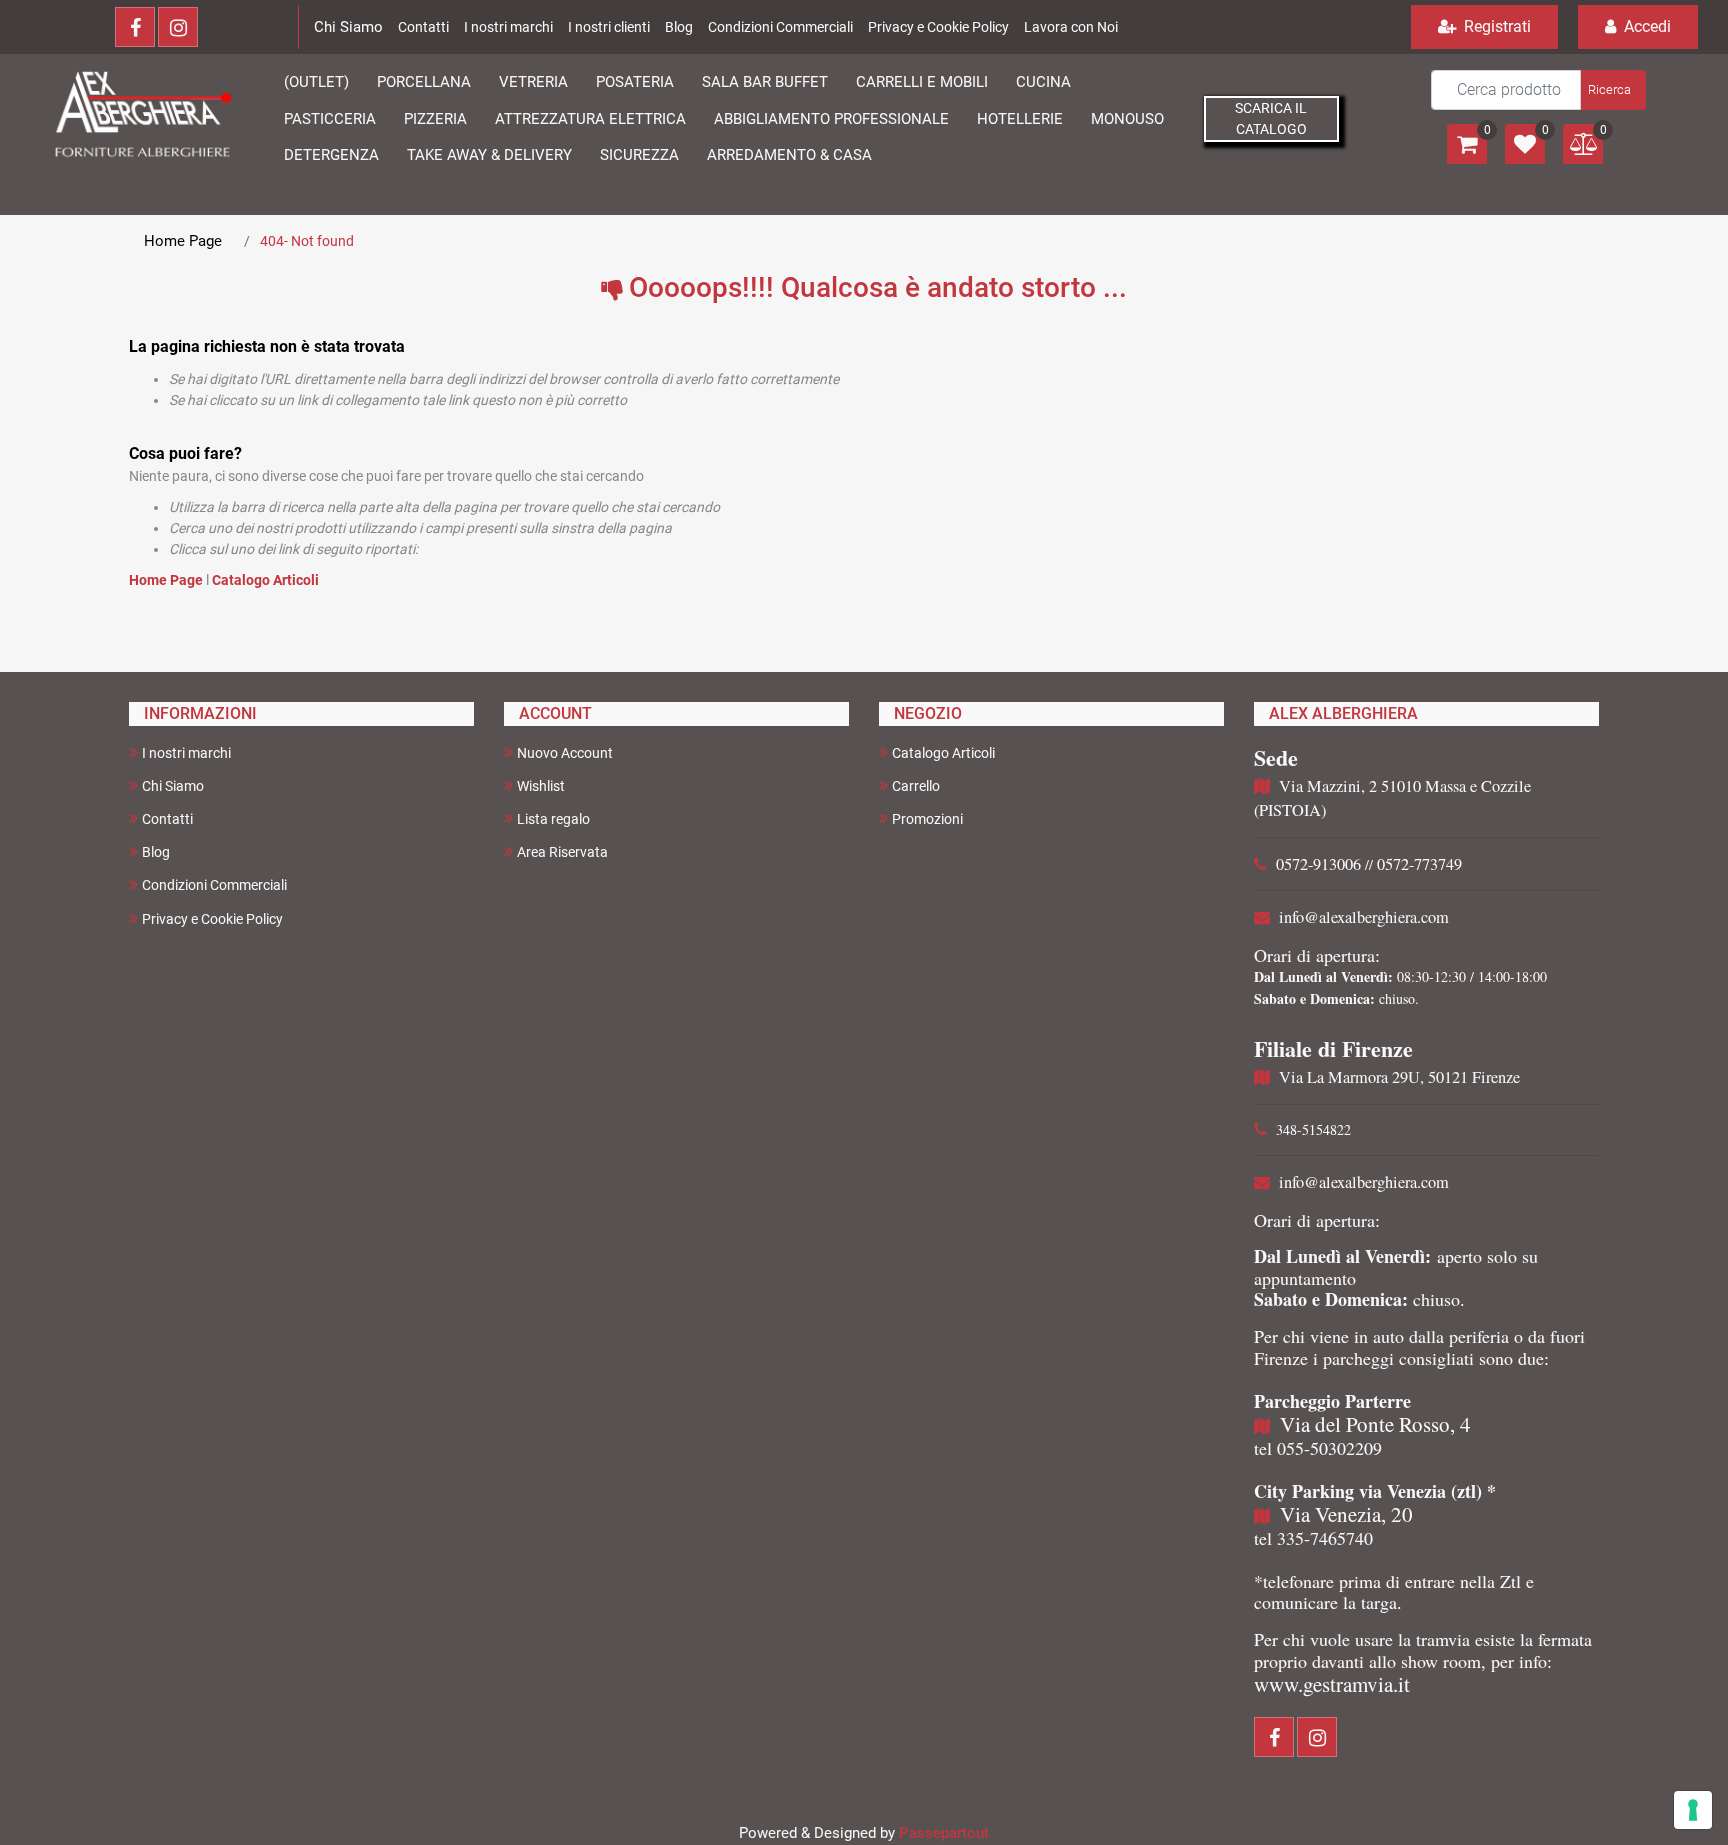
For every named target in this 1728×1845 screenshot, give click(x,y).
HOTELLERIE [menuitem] (1020, 119)
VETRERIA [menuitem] (533, 82)
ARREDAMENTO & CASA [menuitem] (789, 155)
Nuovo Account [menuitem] (565, 753)
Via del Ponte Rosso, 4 (1375, 1424)
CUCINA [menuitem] (1043, 82)
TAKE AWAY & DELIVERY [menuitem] (489, 155)
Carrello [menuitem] (916, 786)
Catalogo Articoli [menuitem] (943, 753)
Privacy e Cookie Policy (938, 27)
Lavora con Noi (1071, 27)
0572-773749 (1419, 864)
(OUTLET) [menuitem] (316, 82)
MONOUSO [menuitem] (1127, 119)
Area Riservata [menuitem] (562, 852)
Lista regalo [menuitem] (553, 819)
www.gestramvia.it (1332, 1684)
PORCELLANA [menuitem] (424, 82)
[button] (1611, 90)
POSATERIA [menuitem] (635, 82)
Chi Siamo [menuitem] (173, 786)
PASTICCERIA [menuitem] (330, 119)
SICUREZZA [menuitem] (639, 155)
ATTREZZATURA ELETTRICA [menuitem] (590, 119)
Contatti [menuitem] (167, 819)
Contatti (423, 27)
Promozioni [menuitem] (927, 819)
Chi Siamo (348, 27)
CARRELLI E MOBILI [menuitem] (922, 82)
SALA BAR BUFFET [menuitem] (765, 82)
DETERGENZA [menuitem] (331, 155)
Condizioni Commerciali (780, 27)
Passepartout (944, 1833)
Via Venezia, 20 (1346, 1514)
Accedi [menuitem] (1645, 26)
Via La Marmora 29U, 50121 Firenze (1399, 1077)
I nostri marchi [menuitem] (186, 753)
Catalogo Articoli (265, 580)
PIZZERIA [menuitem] (435, 119)
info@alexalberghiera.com (1364, 917)
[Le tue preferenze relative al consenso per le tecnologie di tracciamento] (1693, 1810)
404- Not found (307, 241)
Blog (679, 27)
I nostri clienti (609, 27)
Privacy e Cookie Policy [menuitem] (212, 919)
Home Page (183, 241)
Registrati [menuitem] (1495, 26)
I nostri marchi (508, 27)
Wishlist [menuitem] (541, 786)
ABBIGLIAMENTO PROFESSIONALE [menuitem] (831, 119)
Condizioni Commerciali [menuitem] (214, 885)
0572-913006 (1318, 864)
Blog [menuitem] (156, 852)
